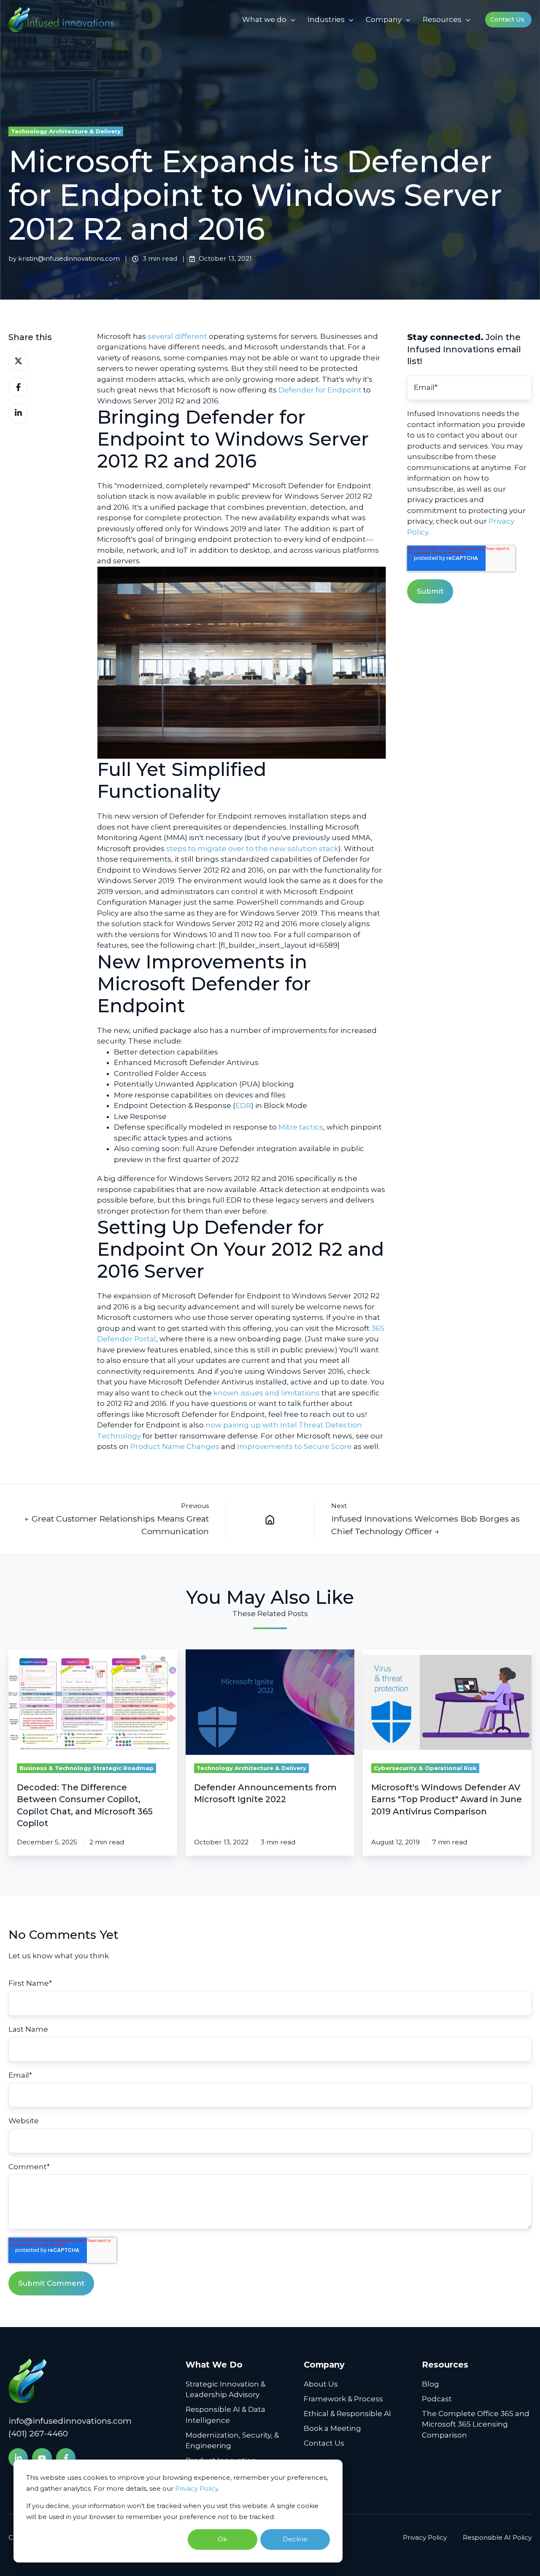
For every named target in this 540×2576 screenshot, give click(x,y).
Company (384, 19)
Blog (431, 2384)
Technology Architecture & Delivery (66, 131)
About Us (321, 2384)
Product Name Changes (175, 1446)
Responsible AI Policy (497, 2537)
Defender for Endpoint (320, 390)
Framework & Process (343, 2399)
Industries (326, 19)
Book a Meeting (332, 2428)
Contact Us (507, 19)
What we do (264, 19)
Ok (222, 2539)
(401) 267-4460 (38, 2433)
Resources (442, 19)
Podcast (437, 2399)
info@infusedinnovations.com (70, 2421)
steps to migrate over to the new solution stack (252, 849)
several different (177, 336)
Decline (295, 2539)
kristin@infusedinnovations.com (69, 258)
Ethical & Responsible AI (347, 2414)
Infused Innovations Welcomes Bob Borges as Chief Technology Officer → (425, 1525)
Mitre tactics (301, 1127)
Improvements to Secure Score (294, 1446)
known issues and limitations (267, 1393)
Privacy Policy (197, 2488)
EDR (243, 1106)
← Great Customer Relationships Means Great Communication (117, 1525)
